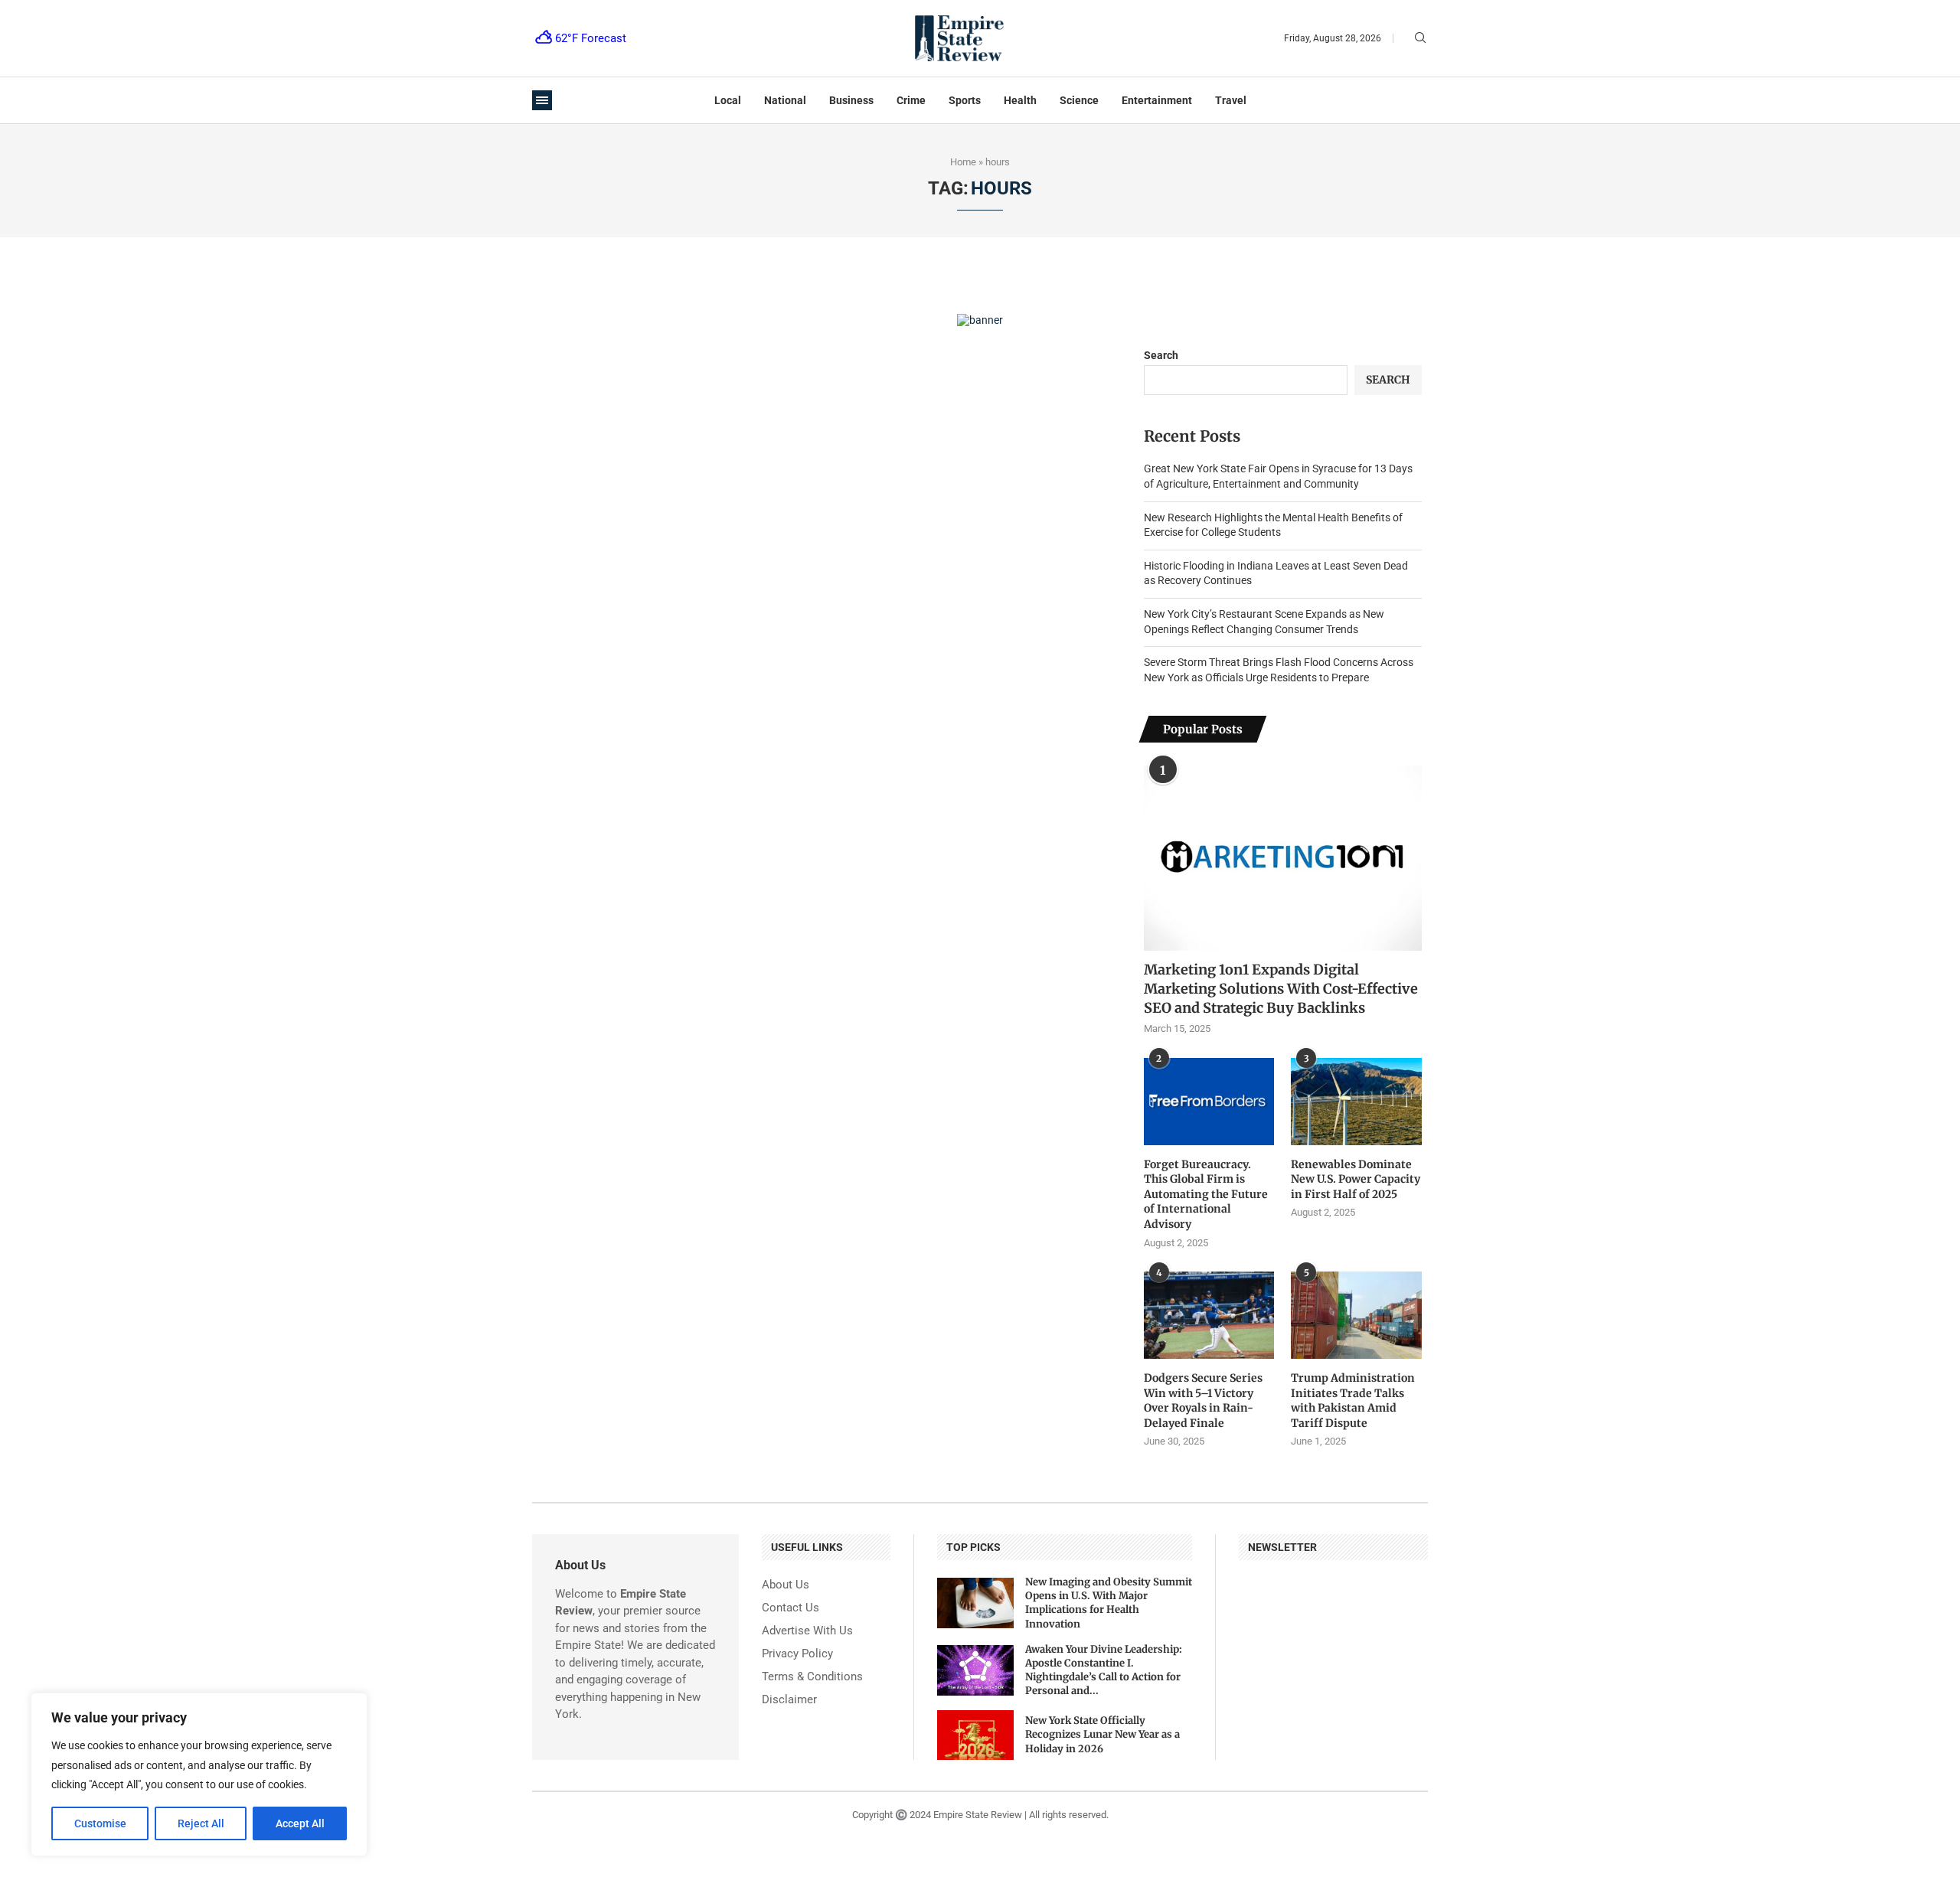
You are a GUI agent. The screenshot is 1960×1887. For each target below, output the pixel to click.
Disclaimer (789, 1700)
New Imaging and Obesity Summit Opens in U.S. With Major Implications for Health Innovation (1109, 1603)
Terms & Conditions (812, 1677)
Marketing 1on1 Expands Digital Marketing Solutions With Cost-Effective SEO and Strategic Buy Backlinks (1281, 989)
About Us (786, 1585)
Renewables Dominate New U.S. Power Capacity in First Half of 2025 (1356, 1179)
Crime (911, 100)
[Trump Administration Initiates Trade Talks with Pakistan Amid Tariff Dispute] (1356, 1315)
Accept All (300, 1823)
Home (963, 162)
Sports (965, 100)
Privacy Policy (797, 1654)
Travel (1231, 100)
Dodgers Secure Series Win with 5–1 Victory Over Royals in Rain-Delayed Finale (1203, 1401)
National (785, 100)
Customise (100, 1823)
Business (851, 100)
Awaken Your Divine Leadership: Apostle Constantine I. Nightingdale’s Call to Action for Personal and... (1104, 1670)
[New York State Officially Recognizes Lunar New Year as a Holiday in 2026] (975, 1735)
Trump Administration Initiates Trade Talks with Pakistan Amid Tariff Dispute (1353, 1401)
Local (728, 100)
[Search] (1420, 38)
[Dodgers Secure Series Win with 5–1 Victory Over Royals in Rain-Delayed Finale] (1209, 1315)
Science (1079, 100)
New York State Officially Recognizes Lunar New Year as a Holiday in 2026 (1102, 1734)
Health (1020, 100)
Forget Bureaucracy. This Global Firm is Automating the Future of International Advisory (1206, 1194)
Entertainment (1157, 100)
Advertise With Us (807, 1631)
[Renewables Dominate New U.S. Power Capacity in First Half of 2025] (1356, 1102)
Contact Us (791, 1608)
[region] (199, 1774)
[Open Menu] (542, 100)
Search (1161, 355)
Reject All (201, 1823)
